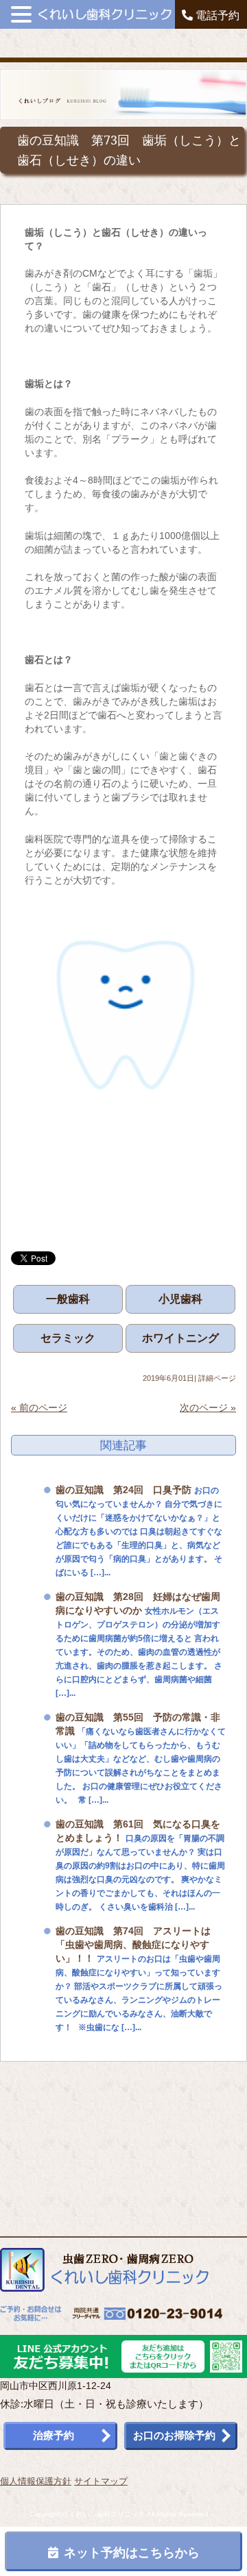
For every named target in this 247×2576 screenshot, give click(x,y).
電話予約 (216, 15)
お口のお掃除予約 (174, 2435)
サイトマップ (101, 2481)
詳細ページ (217, 1378)
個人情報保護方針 (36, 2481)
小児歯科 (180, 1299)
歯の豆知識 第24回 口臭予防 (123, 1490)
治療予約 (54, 2435)
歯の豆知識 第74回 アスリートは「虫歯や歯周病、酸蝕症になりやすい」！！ (133, 1944)
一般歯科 (68, 1299)
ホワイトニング (180, 1338)
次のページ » (208, 1408)
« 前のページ (39, 1408)
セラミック (68, 1338)
